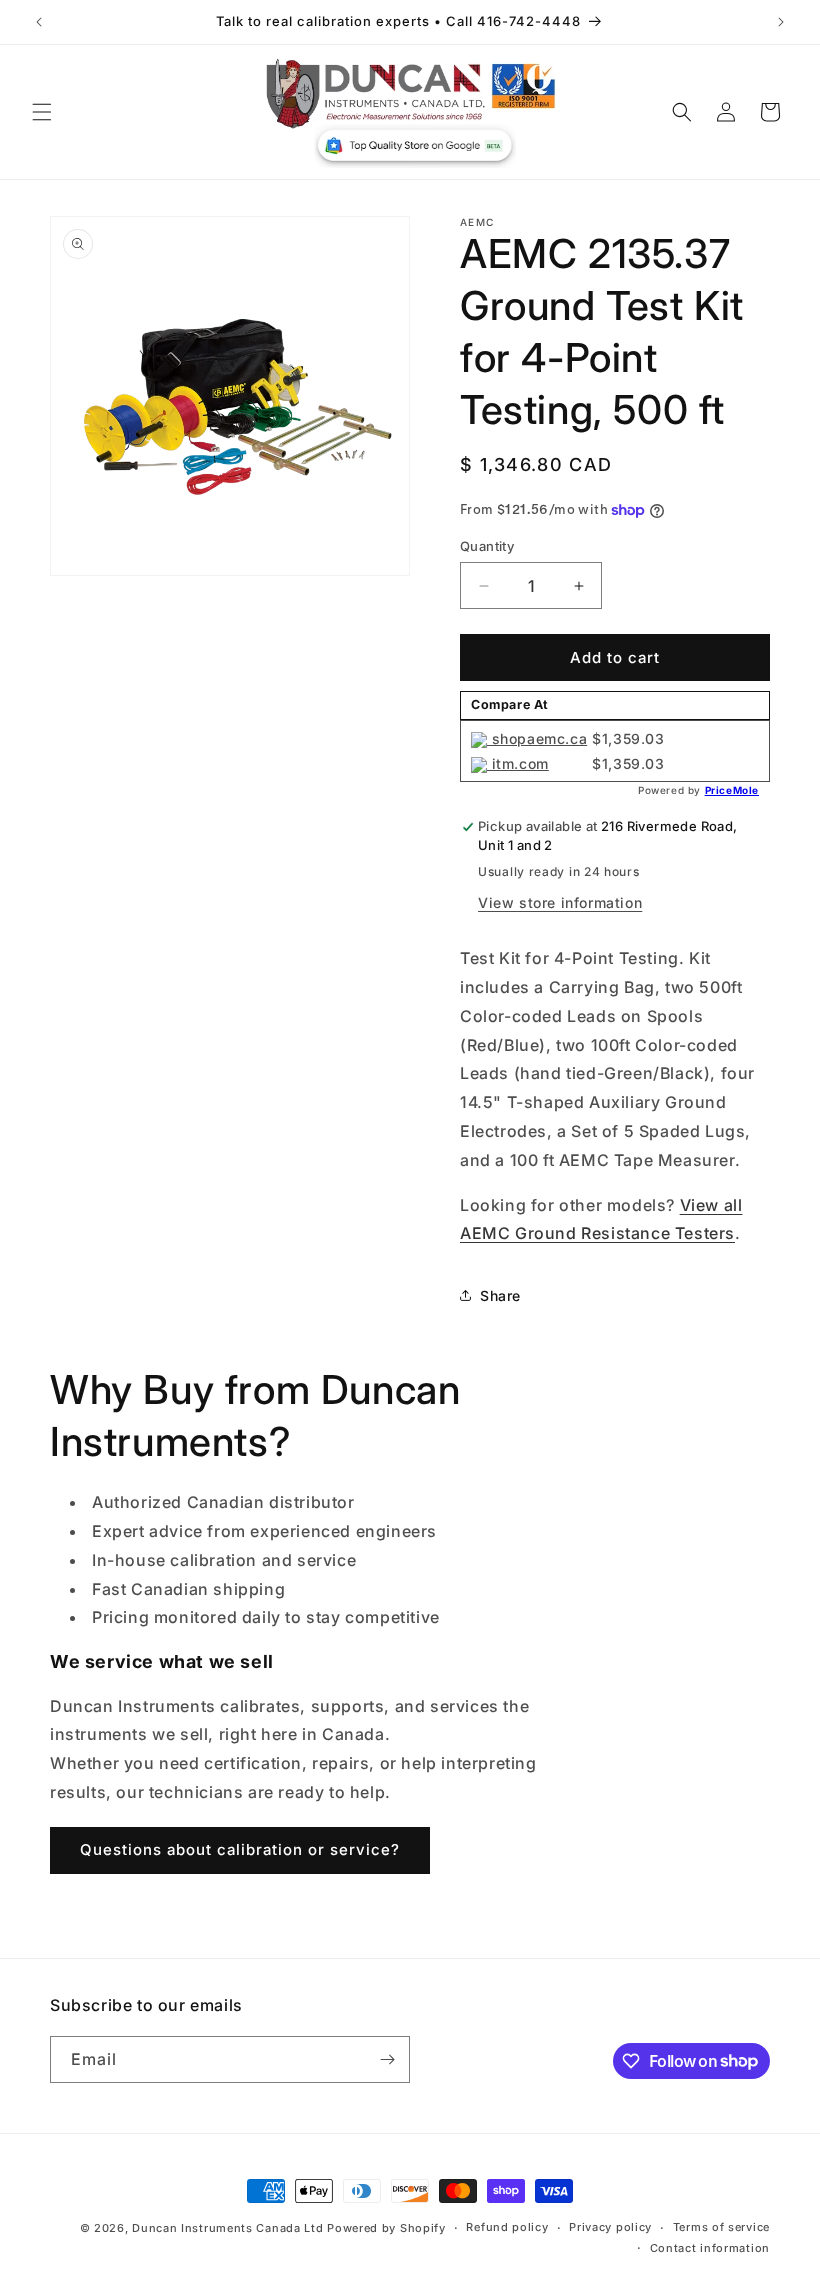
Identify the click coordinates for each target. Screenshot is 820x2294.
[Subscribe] (387, 2059)
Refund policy (507, 2227)
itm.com (518, 763)
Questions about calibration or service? (240, 1849)
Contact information (710, 2248)
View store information (560, 902)
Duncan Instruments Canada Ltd (227, 2228)
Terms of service (721, 2227)
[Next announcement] (781, 22)
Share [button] (500, 1295)
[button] (42, 112)
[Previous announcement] (39, 22)
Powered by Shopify (386, 2228)
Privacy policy (610, 2227)
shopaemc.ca (537, 738)
